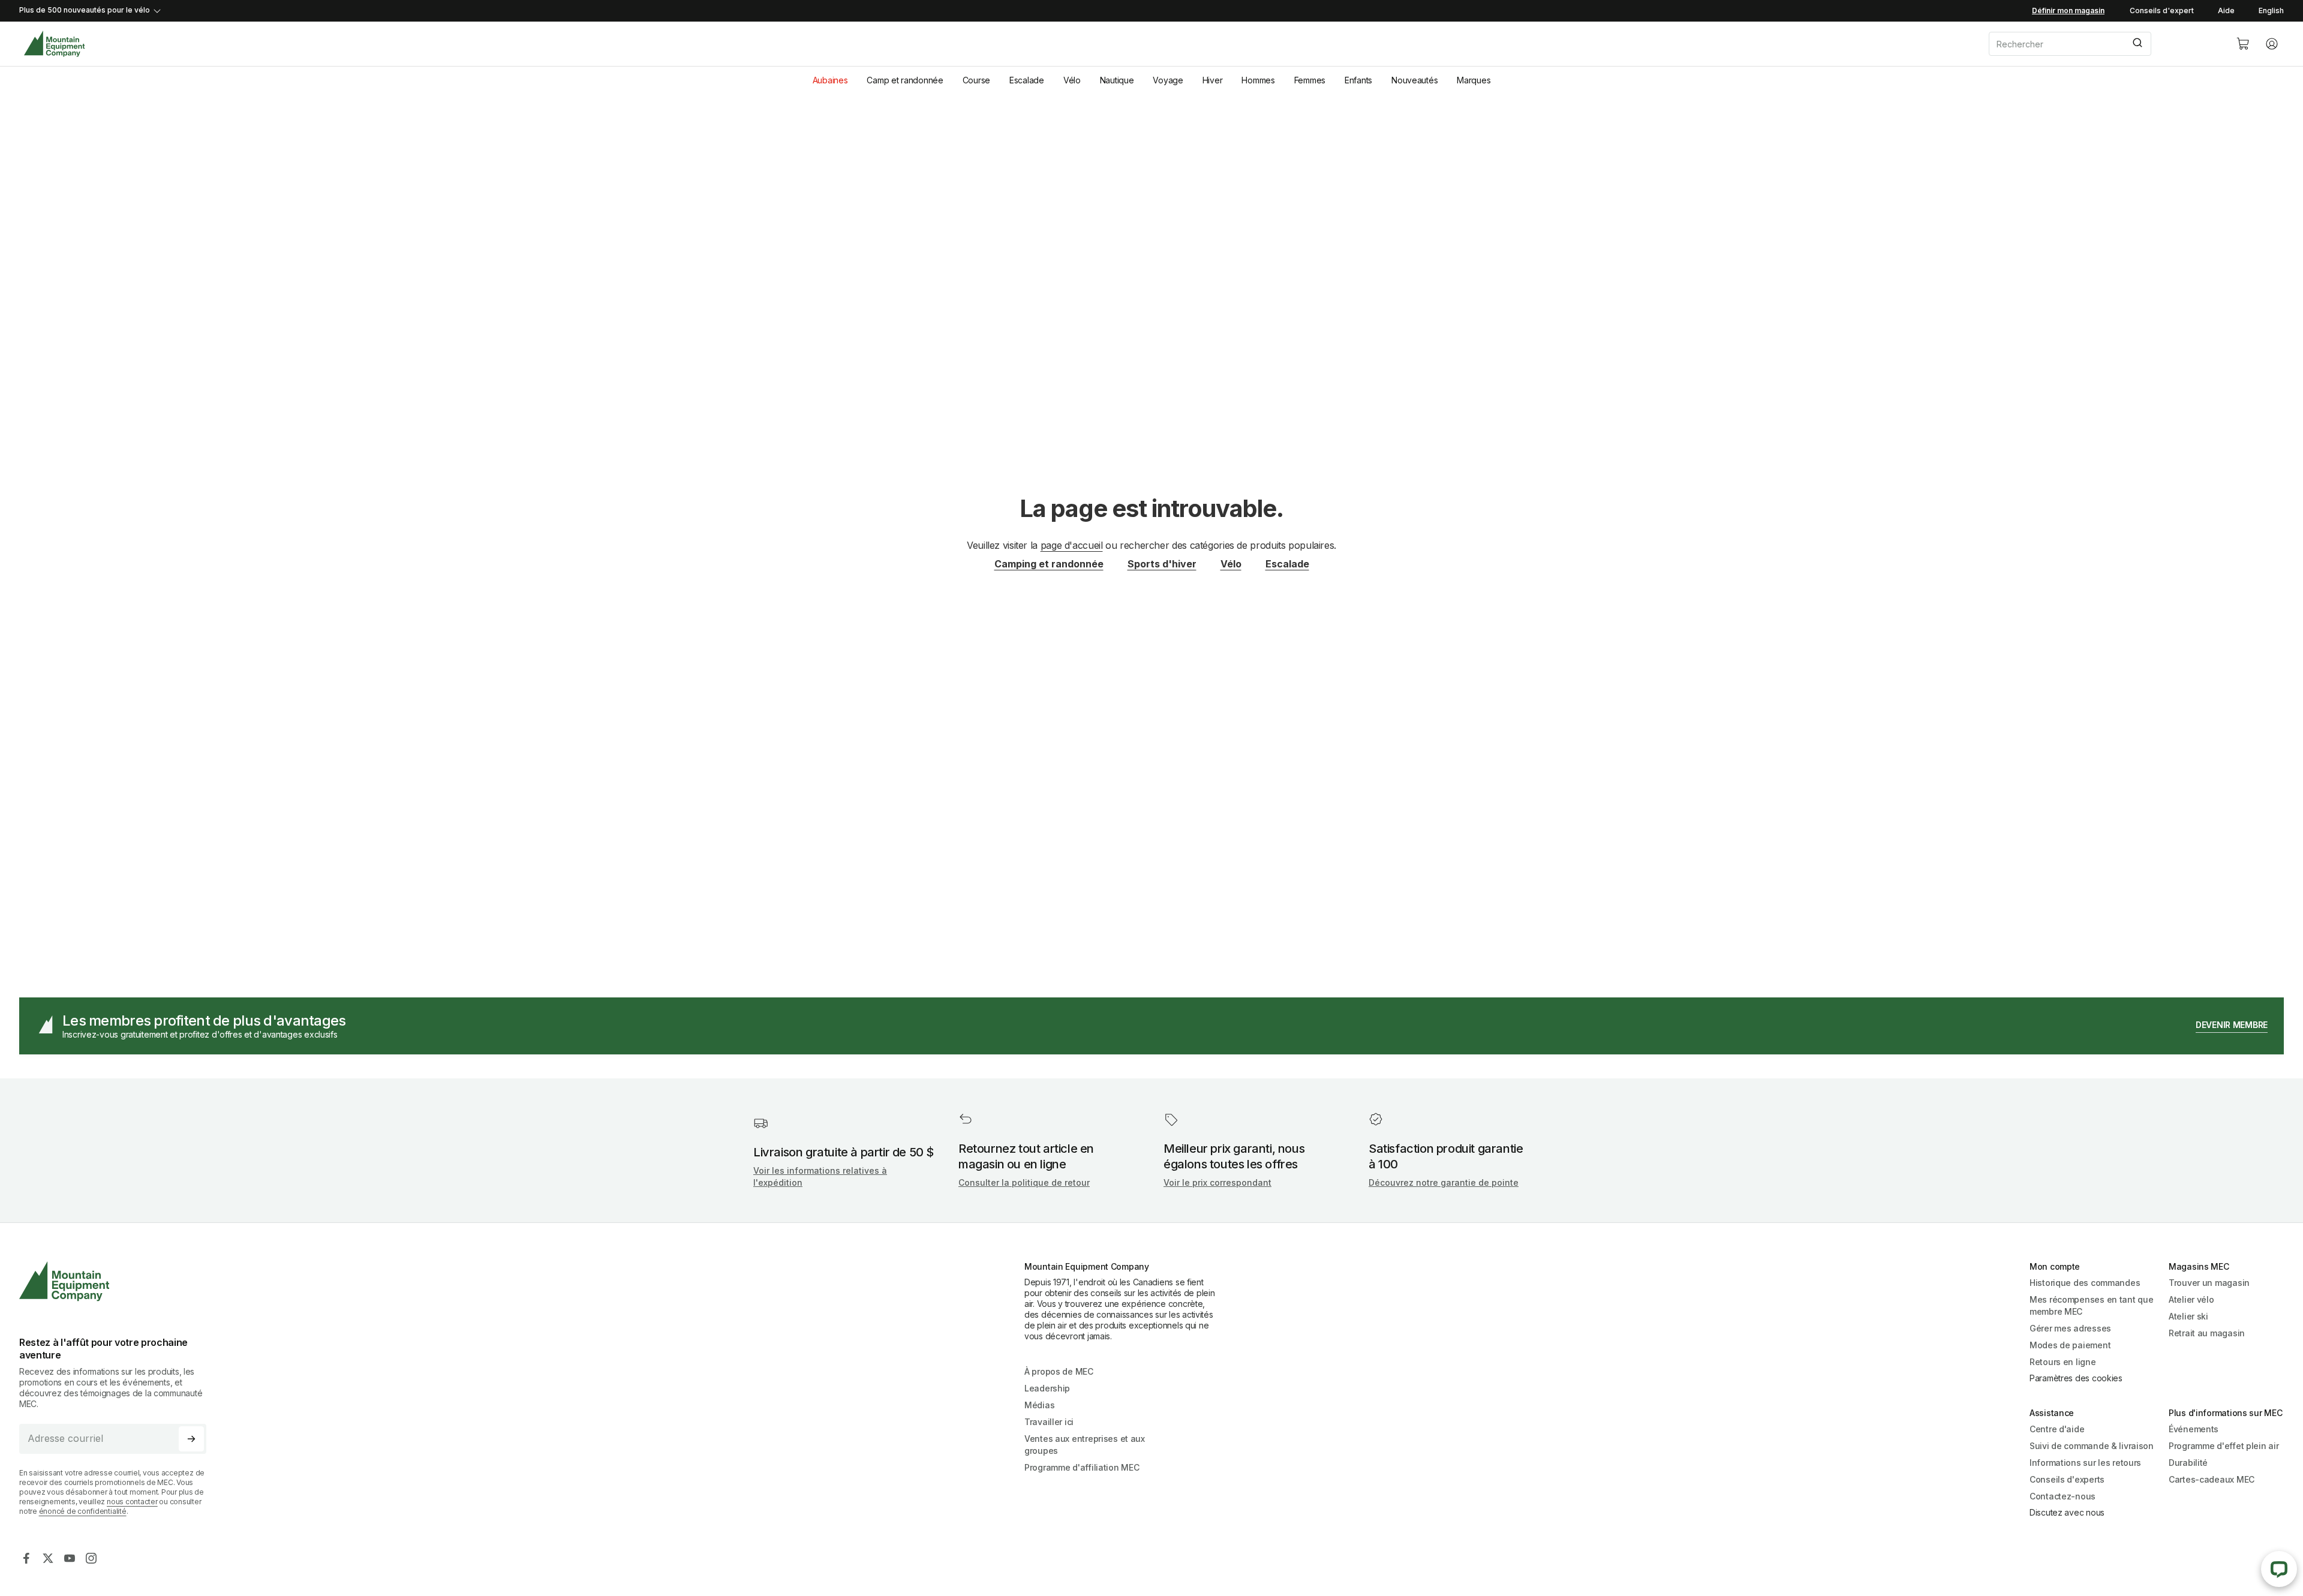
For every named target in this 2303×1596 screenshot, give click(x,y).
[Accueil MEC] (54, 44)
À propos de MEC (1059, 1371)
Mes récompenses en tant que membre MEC (2091, 1305)
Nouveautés (1414, 80)
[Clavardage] (2279, 1569)
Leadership (1047, 1388)
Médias (1039, 1405)
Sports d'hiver (1162, 564)
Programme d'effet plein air (2224, 1446)
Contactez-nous (2063, 1496)
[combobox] (2103, 44)
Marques (1474, 80)
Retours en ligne (2063, 1362)
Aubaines (830, 80)
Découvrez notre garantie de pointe (1444, 1182)
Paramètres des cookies (2076, 1378)
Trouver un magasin (2209, 1283)
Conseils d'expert (2162, 10)
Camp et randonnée (905, 80)
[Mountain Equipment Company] (118, 1281)
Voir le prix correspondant (1217, 1182)
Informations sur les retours (2085, 1463)
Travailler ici (1049, 1422)
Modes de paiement (2070, 1345)
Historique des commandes (2085, 1283)
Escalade (1027, 80)
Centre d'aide (2057, 1429)
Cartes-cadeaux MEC (2212, 1479)
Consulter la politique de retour (1024, 1182)
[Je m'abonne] (191, 1439)
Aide (2226, 10)
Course (976, 80)
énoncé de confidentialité (83, 1511)
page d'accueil (1072, 545)
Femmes (1310, 80)
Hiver (1213, 80)
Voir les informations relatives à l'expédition (820, 1176)
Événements (2194, 1429)
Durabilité (2188, 1463)
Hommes (1258, 80)
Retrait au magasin (2207, 1333)
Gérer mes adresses (2070, 1328)
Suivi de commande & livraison (2092, 1446)
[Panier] (2243, 44)
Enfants (1358, 80)
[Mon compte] (2272, 44)
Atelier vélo (2191, 1299)
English (2271, 10)
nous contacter (132, 1502)
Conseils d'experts (2067, 1479)
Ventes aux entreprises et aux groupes (1085, 1445)
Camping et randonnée (1049, 564)
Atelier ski (2188, 1316)
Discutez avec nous (2067, 1512)
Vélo (1072, 80)
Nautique (1117, 80)
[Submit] (2137, 44)
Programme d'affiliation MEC (1082, 1467)
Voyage (1168, 80)
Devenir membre (2232, 1025)
